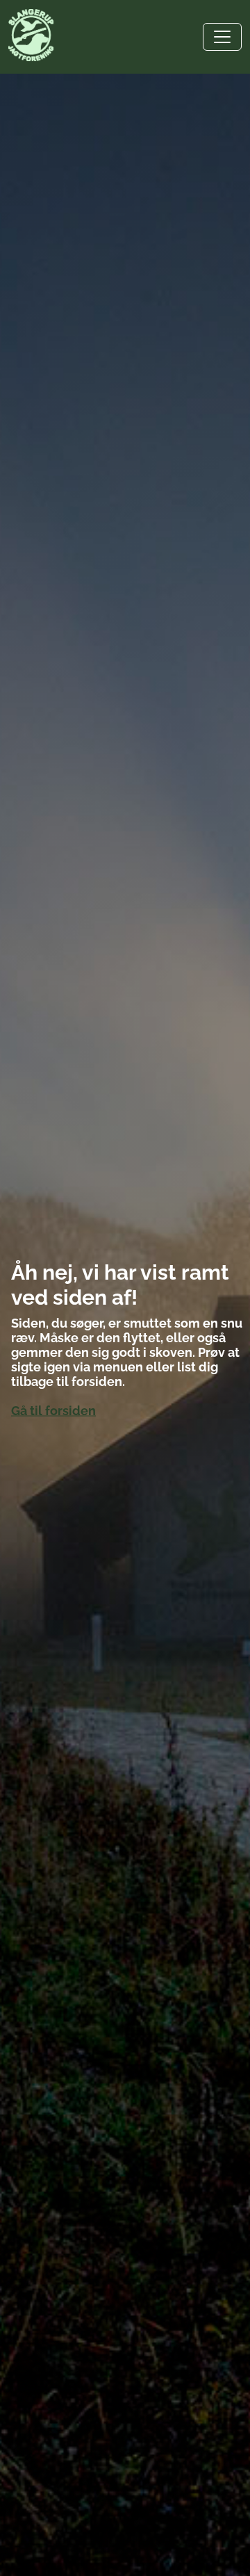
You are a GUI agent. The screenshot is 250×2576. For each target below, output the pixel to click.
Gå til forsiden (53, 1411)
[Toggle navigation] (222, 37)
